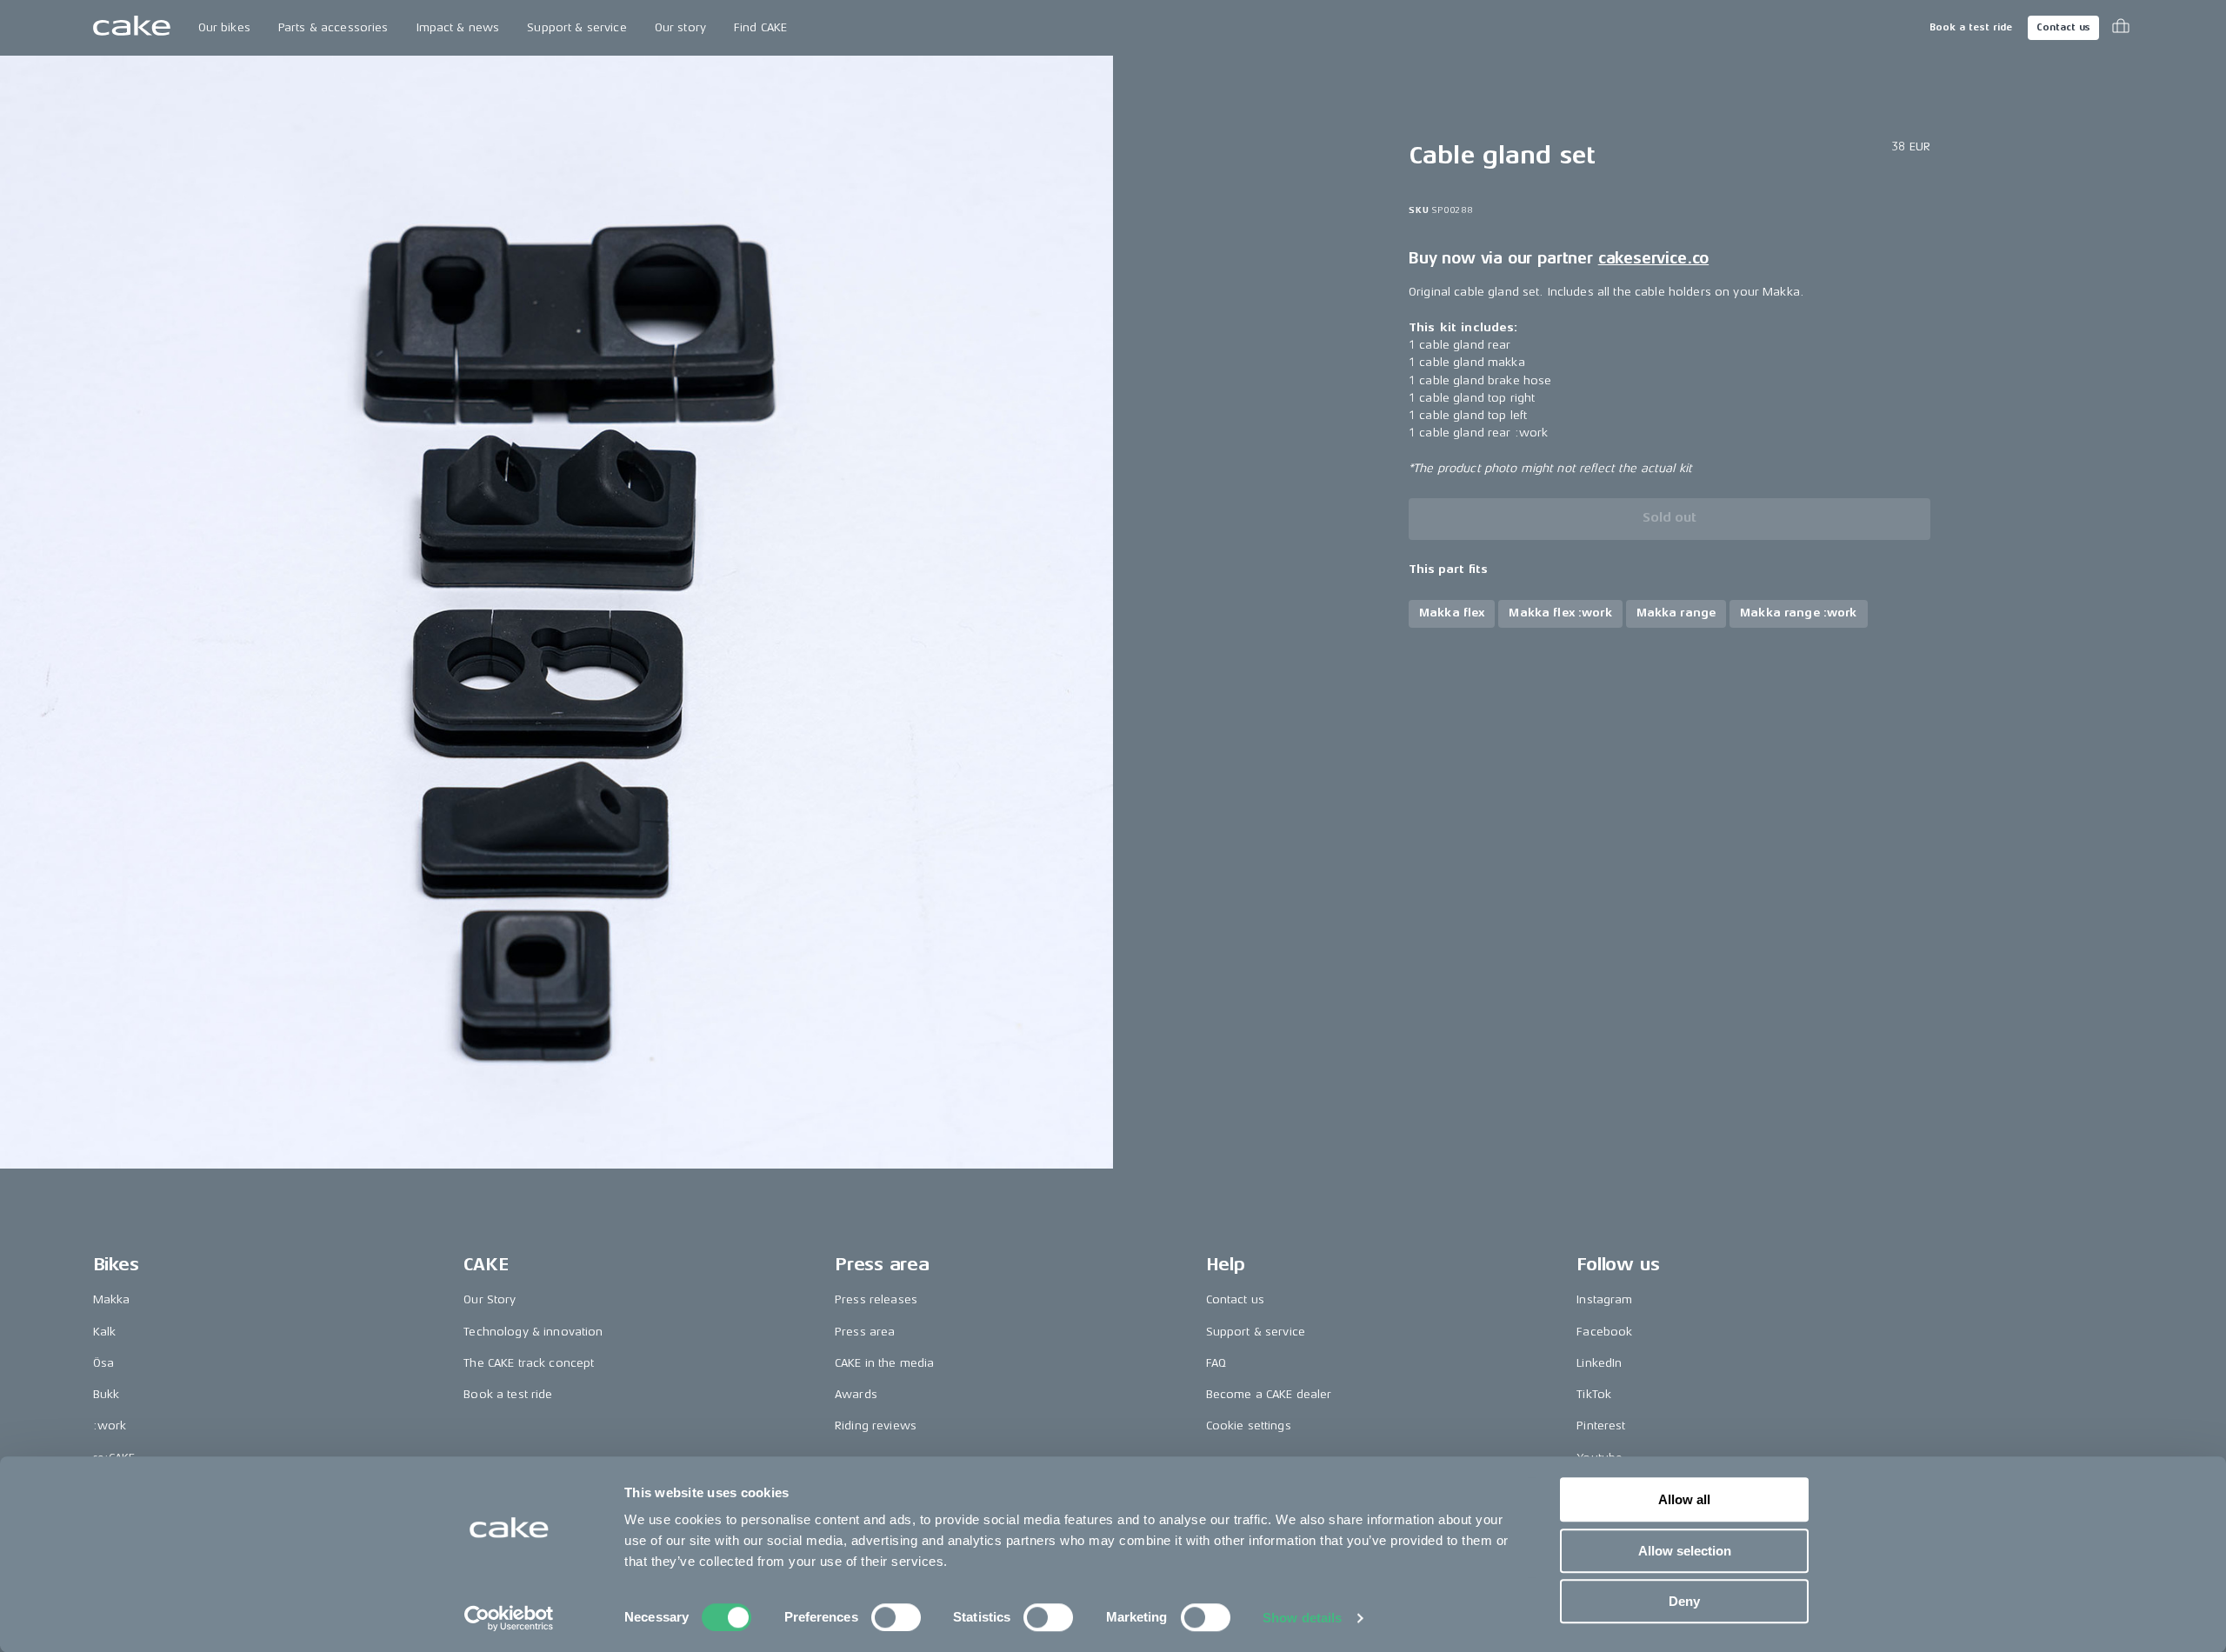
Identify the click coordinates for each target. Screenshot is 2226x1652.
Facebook (1604, 1332)
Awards (856, 1394)
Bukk (107, 1394)
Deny (1684, 1601)
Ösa (103, 1363)
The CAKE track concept (529, 1363)
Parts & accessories (333, 27)
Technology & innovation (533, 1332)
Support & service (576, 27)
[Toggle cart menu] (2121, 28)
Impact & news (458, 27)
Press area (865, 1332)
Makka (112, 1299)
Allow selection (1685, 1551)
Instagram (1604, 1299)
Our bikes (224, 27)
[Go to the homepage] (132, 28)
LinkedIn (1599, 1363)
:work (110, 1426)
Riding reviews (876, 1426)
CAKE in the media (884, 1363)
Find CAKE (760, 27)
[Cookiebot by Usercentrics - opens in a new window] (509, 1618)
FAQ (1216, 1363)
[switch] (896, 1617)
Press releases (876, 1299)
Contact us (2063, 27)
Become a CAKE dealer (1269, 1394)
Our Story (490, 1299)
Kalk (105, 1332)
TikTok (1594, 1394)
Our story (680, 27)
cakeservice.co (1653, 258)
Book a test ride (1971, 27)
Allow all (1684, 1499)
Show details (1302, 1618)
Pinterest (1601, 1426)
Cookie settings (1249, 1426)
